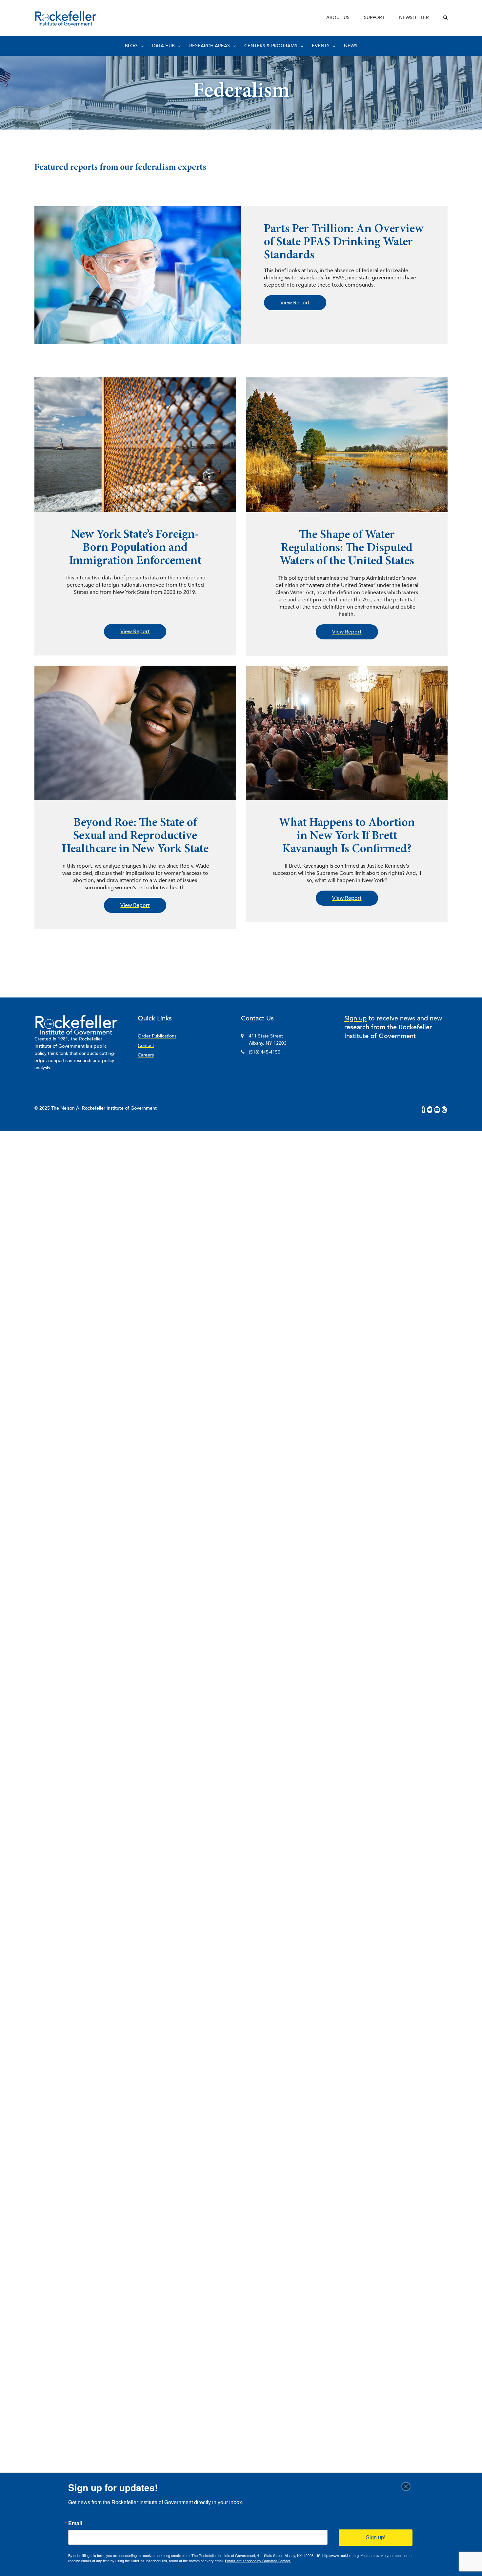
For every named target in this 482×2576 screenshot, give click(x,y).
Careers (146, 1055)
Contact (146, 1046)
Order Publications (157, 1036)
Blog (131, 46)
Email (75, 2523)
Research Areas (210, 46)
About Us (338, 18)
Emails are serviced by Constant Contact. (258, 2561)
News (351, 46)
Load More (241, 949)
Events (321, 46)
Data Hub (163, 46)
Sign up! (376, 2537)
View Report (295, 303)
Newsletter (414, 18)
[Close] (408, 2486)
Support (374, 18)
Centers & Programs (271, 46)
